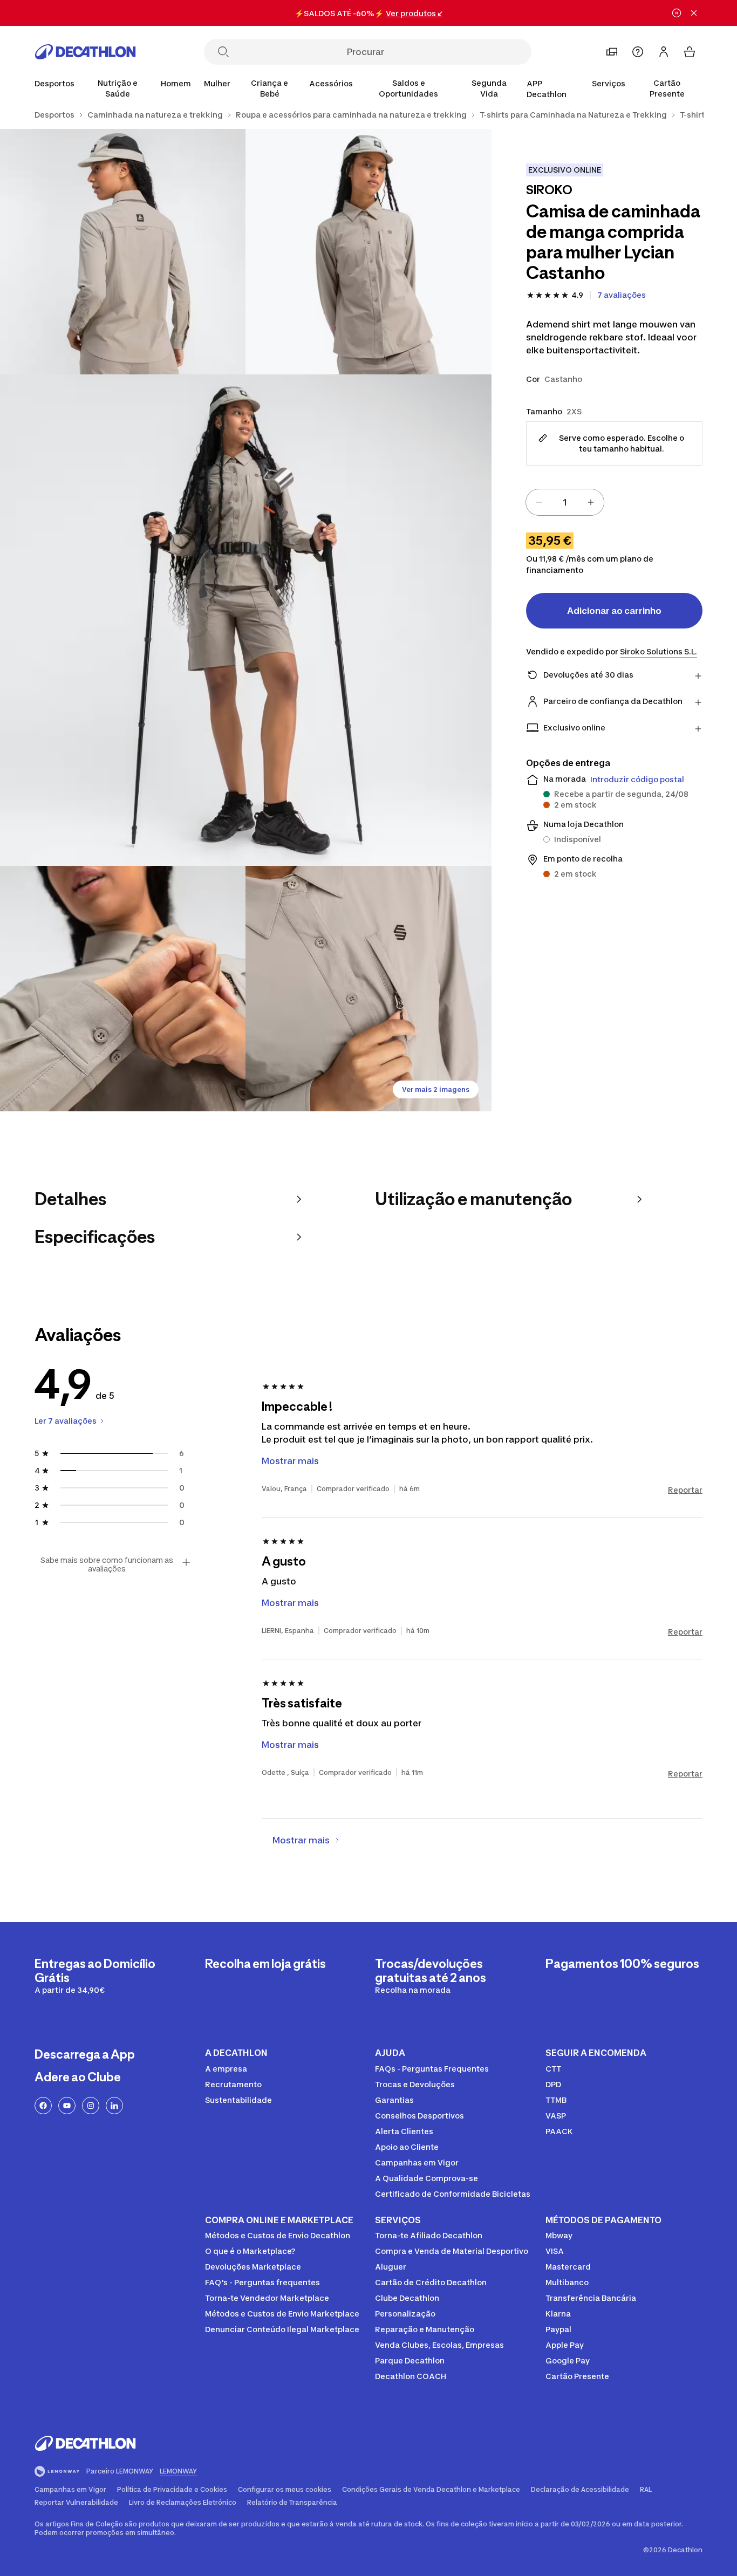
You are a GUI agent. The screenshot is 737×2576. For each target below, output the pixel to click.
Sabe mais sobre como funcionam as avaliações (107, 1564)
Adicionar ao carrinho (614, 611)
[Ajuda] (638, 52)
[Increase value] (591, 502)
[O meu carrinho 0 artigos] (690, 52)
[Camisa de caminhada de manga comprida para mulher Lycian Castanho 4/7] (123, 989)
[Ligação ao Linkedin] (114, 2106)
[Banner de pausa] (677, 13)
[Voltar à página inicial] (85, 52)
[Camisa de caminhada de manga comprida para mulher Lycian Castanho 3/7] (246, 620)
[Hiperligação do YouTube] (67, 2106)
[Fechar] (694, 13)
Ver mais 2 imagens (436, 1089)
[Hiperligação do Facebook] (43, 2106)
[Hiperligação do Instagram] (91, 2106)
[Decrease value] (539, 502)
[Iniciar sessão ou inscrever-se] (664, 52)
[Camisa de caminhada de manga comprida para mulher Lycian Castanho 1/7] (368, 252)
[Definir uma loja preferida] (612, 52)
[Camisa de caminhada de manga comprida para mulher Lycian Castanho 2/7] (123, 252)
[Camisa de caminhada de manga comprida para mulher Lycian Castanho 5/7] (368, 989)
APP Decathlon (547, 89)
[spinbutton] (565, 502)
